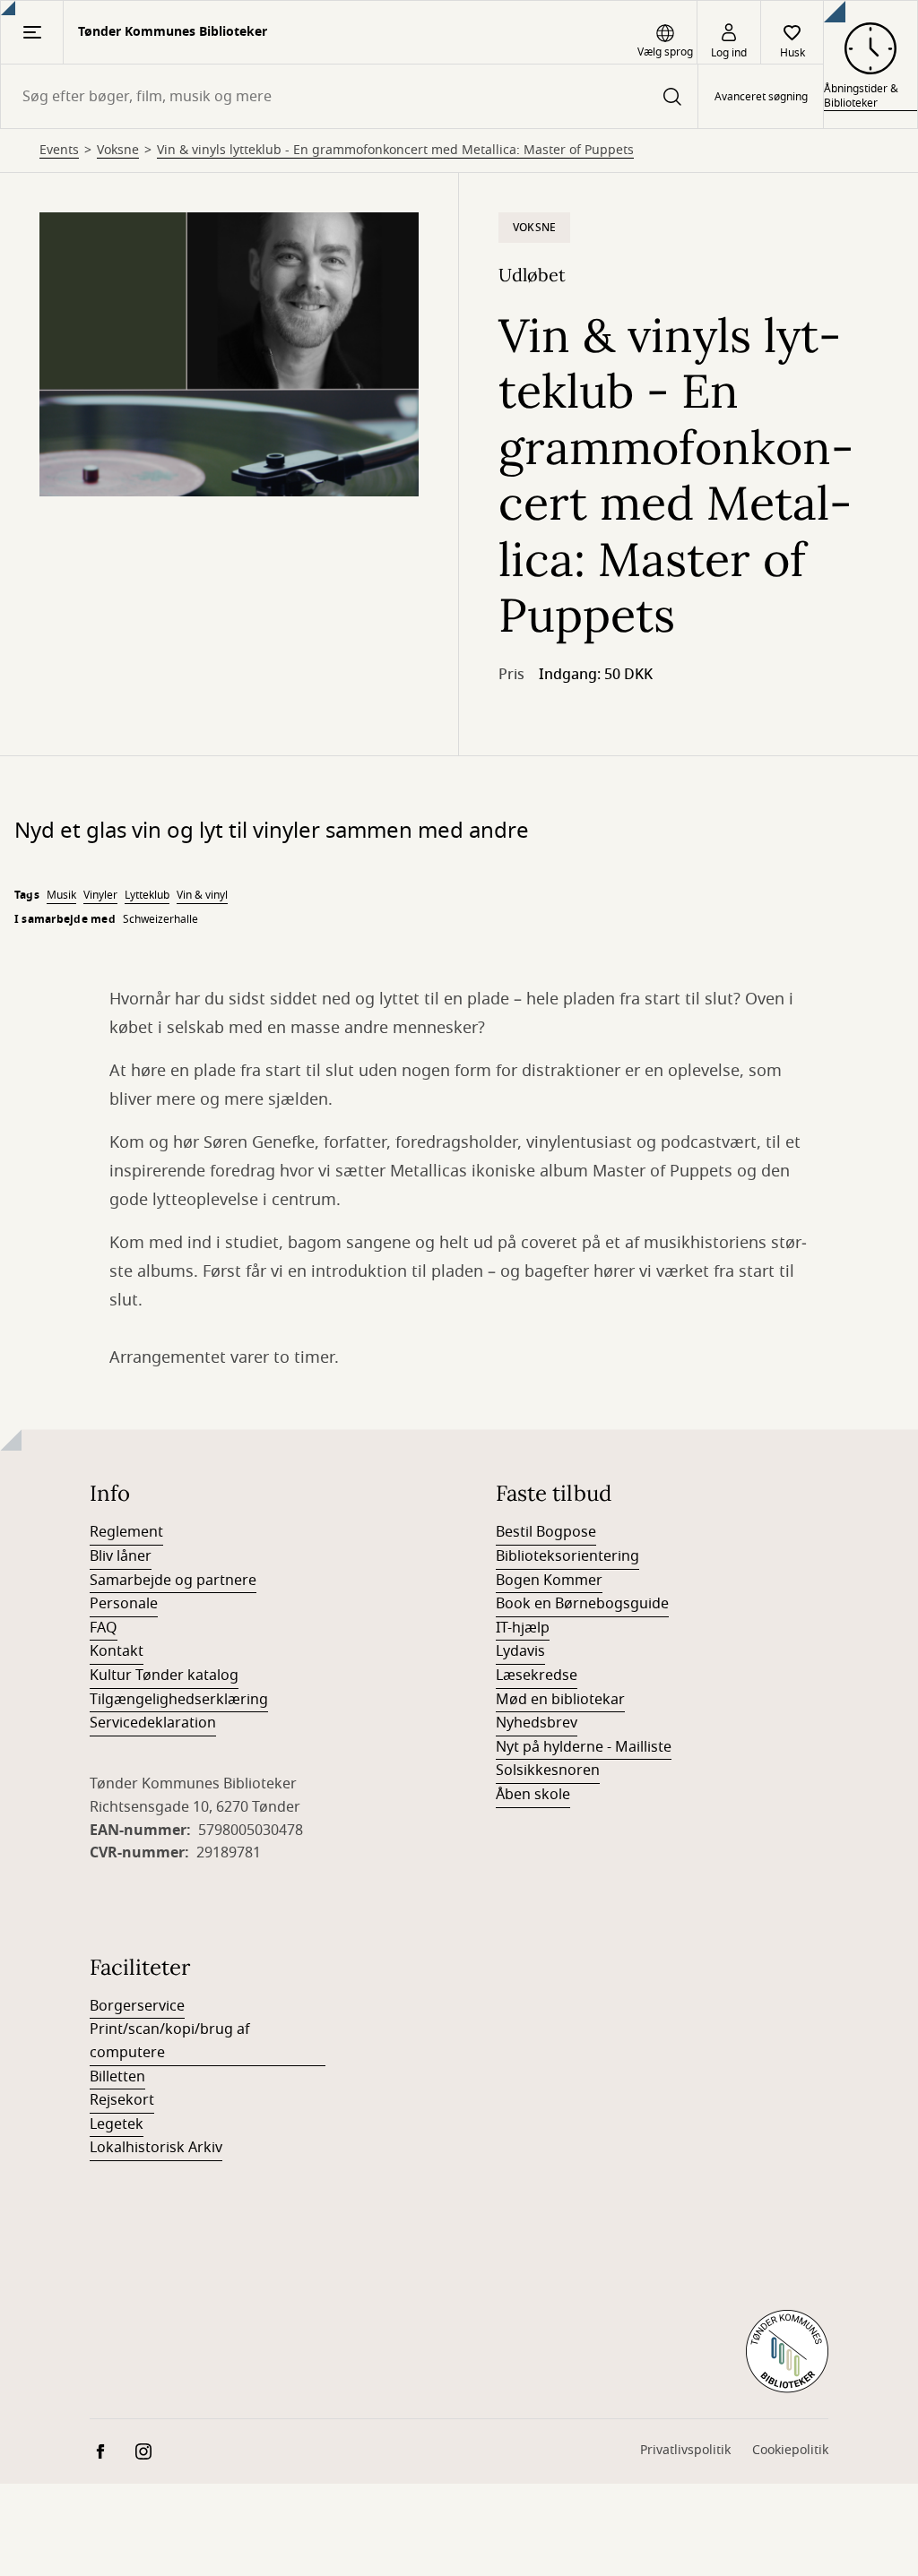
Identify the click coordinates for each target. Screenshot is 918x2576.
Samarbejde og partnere (173, 1581)
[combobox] (349, 96)
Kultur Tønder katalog (164, 1676)
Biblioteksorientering (567, 1556)
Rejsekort (122, 2100)
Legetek (117, 2124)
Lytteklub (147, 895)
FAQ (104, 1628)
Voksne (118, 151)
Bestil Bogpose (546, 1532)
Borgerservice (137, 2006)
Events (59, 151)
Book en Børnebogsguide (582, 1604)
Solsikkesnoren (548, 1770)
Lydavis (520, 1651)
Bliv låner (121, 1556)
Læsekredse (537, 1676)
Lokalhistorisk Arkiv (156, 2148)
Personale (124, 1604)
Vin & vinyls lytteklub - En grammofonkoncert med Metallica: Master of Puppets (395, 151)
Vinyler (100, 895)
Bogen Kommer (549, 1581)
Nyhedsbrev (537, 1723)
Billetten (117, 2077)
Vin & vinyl (202, 895)
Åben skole (533, 1795)
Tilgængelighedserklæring (179, 1700)
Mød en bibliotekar (560, 1700)
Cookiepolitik (790, 2450)
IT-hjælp (523, 1628)
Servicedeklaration (153, 1723)
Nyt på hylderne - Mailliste (584, 1747)
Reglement (126, 1532)
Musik (61, 895)
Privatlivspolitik (685, 2450)
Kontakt (117, 1651)
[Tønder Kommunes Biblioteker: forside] (787, 2352)
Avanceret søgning (761, 97)
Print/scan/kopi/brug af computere (170, 2041)
